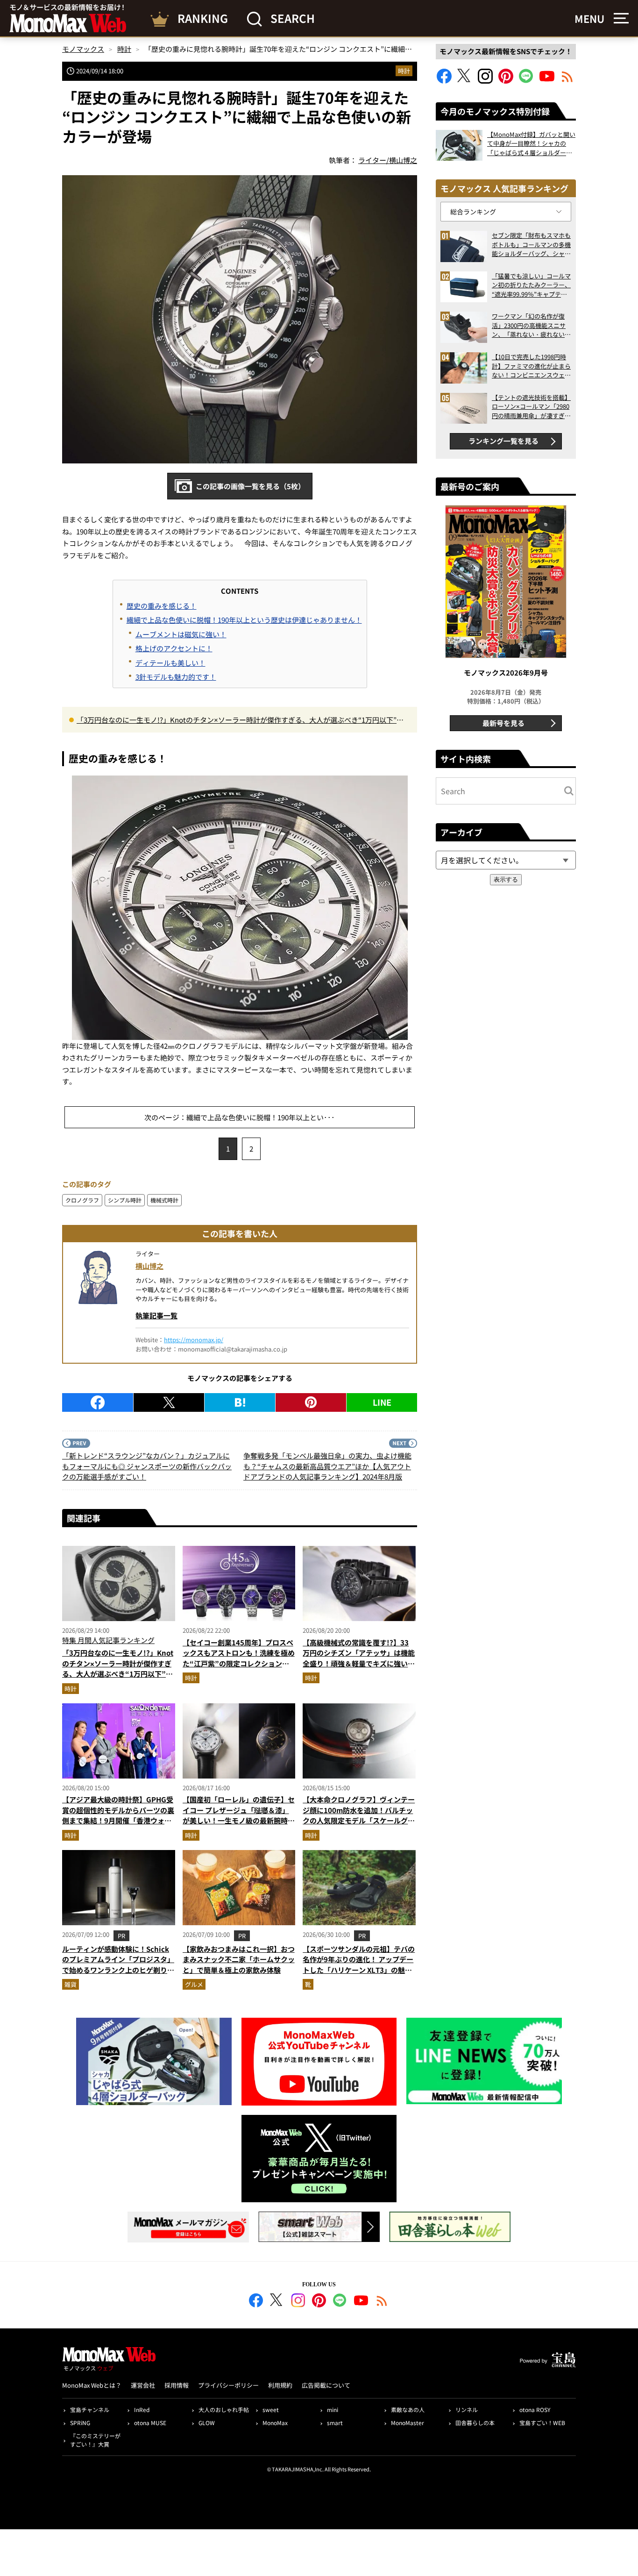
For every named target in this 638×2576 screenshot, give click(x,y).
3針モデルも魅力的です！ (176, 677)
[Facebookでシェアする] (98, 1402)
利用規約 (280, 2385)
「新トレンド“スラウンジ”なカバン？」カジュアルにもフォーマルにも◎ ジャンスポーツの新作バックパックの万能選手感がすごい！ (147, 1466)
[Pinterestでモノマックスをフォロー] (506, 81)
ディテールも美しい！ (170, 663)
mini (333, 2409)
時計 (404, 71)
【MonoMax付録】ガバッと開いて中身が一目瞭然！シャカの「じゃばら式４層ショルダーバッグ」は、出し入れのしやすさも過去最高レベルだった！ (531, 144)
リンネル (467, 2409)
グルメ (194, 1984)
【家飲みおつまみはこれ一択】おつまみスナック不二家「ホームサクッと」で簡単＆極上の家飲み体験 (239, 1959)
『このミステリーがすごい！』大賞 (95, 2440)
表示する (506, 879)
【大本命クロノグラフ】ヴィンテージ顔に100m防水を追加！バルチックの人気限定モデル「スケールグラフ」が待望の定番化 (359, 1815)
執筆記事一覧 (156, 1315)
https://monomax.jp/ (194, 1340)
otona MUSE (150, 2423)
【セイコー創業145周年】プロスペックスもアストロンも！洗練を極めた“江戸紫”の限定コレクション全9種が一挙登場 (239, 1658)
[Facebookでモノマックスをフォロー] (444, 81)
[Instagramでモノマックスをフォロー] (485, 81)
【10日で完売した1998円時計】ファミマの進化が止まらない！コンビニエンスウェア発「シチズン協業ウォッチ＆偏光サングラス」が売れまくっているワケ (531, 366)
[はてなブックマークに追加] (240, 1402)
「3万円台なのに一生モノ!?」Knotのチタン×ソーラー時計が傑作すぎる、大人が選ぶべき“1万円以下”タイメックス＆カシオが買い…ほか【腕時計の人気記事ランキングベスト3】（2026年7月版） (240, 720)
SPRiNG (80, 2423)
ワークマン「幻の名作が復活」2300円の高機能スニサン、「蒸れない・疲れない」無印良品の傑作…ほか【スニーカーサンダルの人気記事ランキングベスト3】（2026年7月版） (531, 325)
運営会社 (143, 2385)
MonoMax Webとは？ (92, 2385)
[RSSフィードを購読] (567, 81)
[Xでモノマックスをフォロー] (465, 81)
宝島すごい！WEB (542, 2423)
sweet (271, 2409)
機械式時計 (164, 1200)
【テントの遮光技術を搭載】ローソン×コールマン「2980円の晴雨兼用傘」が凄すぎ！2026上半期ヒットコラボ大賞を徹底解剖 (531, 407)
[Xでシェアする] (169, 1402)
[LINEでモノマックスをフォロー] (526, 81)
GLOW (207, 2423)
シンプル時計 (125, 1200)
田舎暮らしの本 (475, 2423)
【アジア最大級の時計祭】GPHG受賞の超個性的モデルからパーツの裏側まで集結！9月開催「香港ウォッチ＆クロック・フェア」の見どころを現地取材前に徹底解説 (118, 1820)
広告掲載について (326, 2385)
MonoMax (275, 2423)
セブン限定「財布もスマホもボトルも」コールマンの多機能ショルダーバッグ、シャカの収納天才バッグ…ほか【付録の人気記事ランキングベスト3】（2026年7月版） (531, 245)
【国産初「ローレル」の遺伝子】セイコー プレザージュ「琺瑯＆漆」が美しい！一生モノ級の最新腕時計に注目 (239, 1815)
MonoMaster (408, 2423)
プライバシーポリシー (228, 2385)
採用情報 (177, 2385)
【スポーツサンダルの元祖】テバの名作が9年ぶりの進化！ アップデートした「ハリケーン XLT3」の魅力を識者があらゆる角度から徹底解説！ (359, 1970)
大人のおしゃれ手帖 (224, 2409)
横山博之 (149, 1266)
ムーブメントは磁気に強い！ (181, 634)
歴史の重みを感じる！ (162, 606)
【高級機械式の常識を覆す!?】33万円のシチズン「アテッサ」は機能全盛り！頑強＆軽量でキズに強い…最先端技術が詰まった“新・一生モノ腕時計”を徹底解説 (359, 1663)
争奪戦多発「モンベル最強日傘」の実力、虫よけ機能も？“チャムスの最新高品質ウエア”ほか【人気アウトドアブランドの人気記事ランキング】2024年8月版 (327, 1466)
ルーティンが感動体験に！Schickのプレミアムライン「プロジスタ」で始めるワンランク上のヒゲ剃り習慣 (118, 1965)
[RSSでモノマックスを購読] (382, 2302)
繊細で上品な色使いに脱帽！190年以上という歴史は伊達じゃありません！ (244, 620)
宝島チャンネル (90, 2409)
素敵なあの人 (408, 2409)
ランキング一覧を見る (503, 441)
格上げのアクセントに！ (174, 648)
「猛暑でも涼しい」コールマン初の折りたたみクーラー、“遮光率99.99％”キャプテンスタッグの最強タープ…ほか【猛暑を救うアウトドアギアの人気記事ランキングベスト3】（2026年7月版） (531, 285)
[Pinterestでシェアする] (311, 1402)
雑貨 (71, 1984)
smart (335, 2423)
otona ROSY (535, 2409)
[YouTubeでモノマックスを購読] (547, 81)
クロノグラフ (82, 1200)
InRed (142, 2409)
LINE (382, 1402)
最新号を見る (503, 723)
